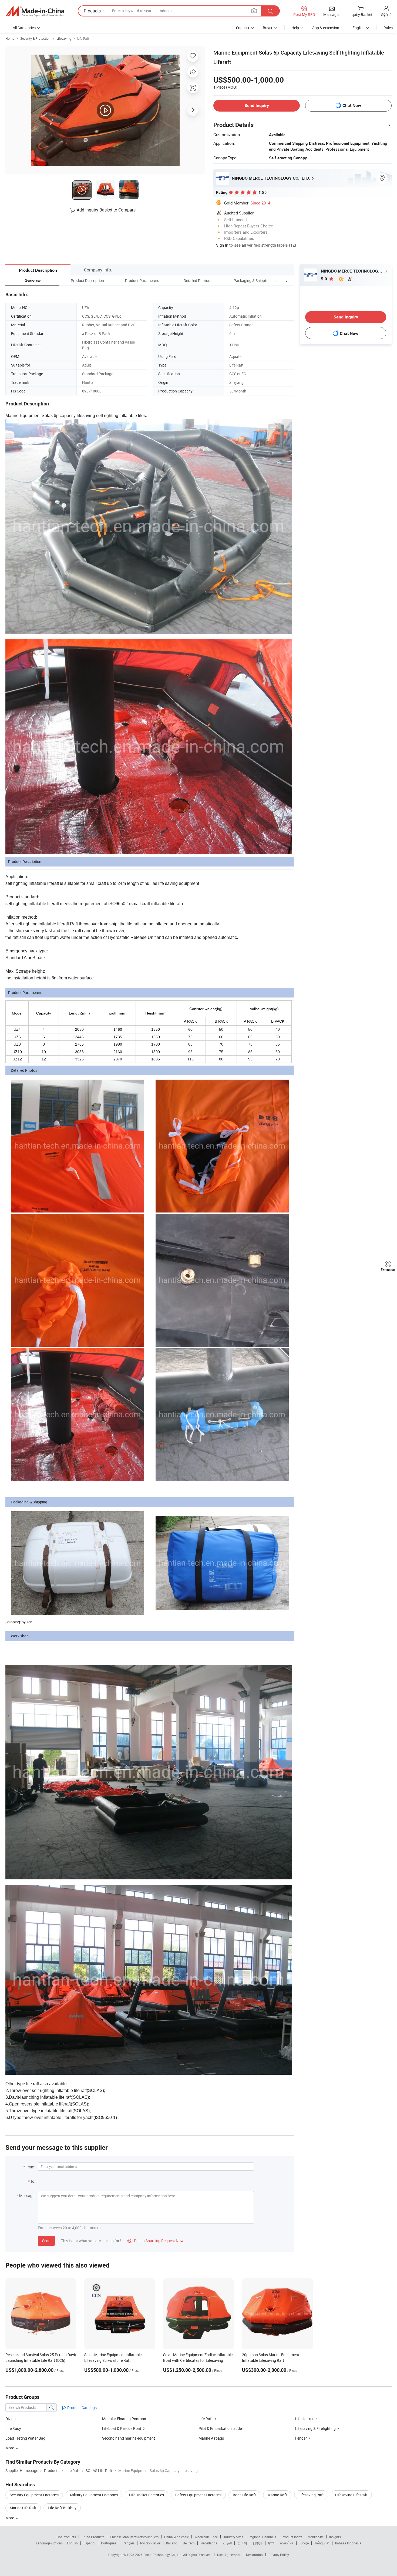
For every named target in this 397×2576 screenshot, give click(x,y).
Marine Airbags (211, 2438)
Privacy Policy (279, 2555)
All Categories (24, 28)
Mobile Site (316, 2537)
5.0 (324, 279)
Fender (301, 2438)
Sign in (386, 14)
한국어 (242, 2543)
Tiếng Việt (322, 2543)
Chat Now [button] (352, 105)
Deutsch (189, 2543)
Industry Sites (233, 2537)
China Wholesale (176, 2537)
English (72, 2543)
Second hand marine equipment (129, 2438)
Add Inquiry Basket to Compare (106, 210)
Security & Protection (35, 38)
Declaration (254, 2555)
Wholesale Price (206, 2537)
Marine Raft (277, 2495)
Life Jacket (304, 2419)
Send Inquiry (257, 105)
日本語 (258, 2543)
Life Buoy (13, 2428)
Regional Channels (262, 2537)
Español (89, 2543)
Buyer (268, 28)
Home (10, 38)
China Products (93, 2537)
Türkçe (304, 2543)
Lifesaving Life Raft (351, 2495)
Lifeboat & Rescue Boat (122, 2428)
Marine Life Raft (23, 2508)
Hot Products (66, 2537)
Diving (11, 2419)
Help (295, 28)
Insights (335, 2537)
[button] (277, 281)
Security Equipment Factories (34, 2495)
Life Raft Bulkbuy (62, 2508)
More (10, 2518)
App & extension (326, 28)
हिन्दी (271, 2543)
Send (46, 2241)
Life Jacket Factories (147, 2495)
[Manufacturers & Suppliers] (35, 11)
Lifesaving (64, 38)
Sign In (222, 245)
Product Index (292, 2537)
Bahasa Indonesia (348, 2543)
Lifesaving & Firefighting (315, 2428)
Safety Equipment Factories (198, 2495)
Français (128, 2543)
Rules (388, 28)
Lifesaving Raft (311, 2495)
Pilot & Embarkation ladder (221, 2428)
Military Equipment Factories (94, 2495)
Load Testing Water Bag (25, 2438)
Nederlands (209, 2543)
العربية (227, 2543)
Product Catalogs (82, 2408)
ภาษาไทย (287, 2543)
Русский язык (150, 2543)
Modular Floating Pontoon (124, 2419)
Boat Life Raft (244, 2495)
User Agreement (229, 2555)
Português (109, 2543)
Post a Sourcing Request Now (156, 2241)
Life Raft (83, 38)
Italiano (172, 2543)
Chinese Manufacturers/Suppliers (134, 2537)
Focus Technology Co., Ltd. (163, 2555)
